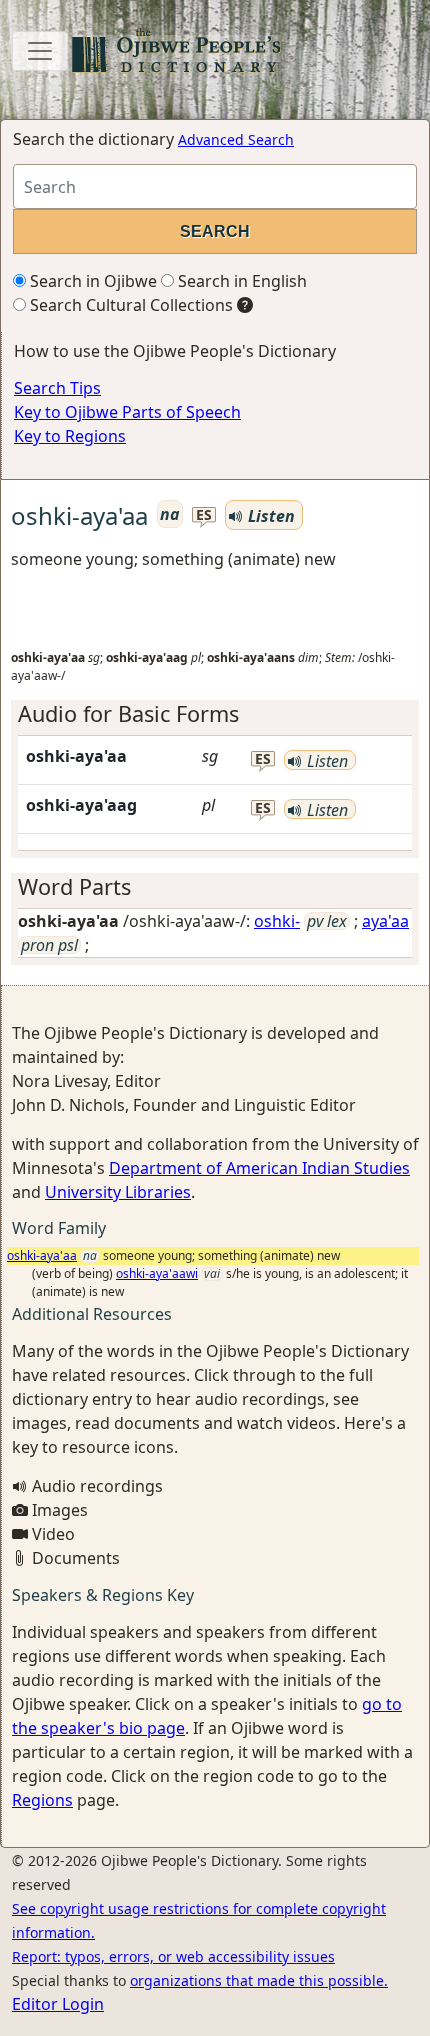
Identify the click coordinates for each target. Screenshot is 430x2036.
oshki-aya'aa (42, 1255)
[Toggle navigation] (40, 51)
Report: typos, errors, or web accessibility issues (173, 1956)
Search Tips (57, 388)
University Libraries (118, 1192)
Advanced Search (236, 139)
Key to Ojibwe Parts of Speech (127, 412)
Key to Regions (70, 436)
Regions (42, 1800)
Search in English (240, 281)
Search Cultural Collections (129, 305)
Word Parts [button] (74, 886)
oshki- (277, 921)
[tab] (215, 714)
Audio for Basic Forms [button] (128, 713)
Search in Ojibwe (91, 281)
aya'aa (385, 921)
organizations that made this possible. (259, 1980)
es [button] (204, 515)
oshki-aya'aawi (157, 1273)
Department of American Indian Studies (259, 1168)
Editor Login (58, 2004)
